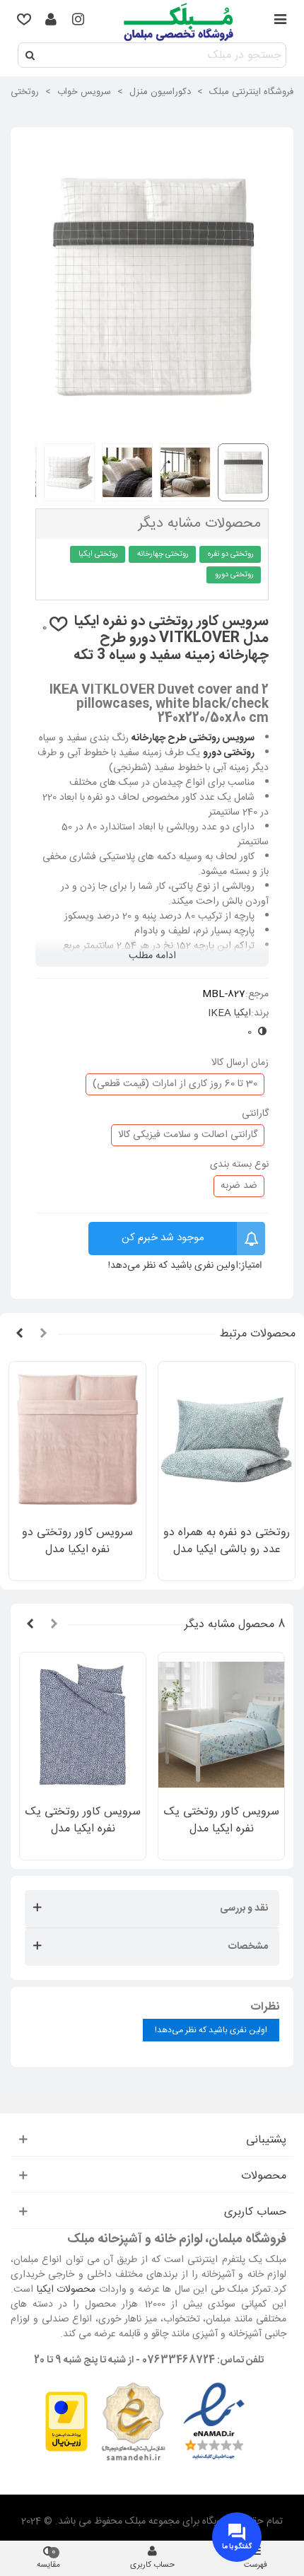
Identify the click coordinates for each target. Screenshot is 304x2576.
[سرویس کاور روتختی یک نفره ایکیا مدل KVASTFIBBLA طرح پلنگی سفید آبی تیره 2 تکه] (83, 1724)
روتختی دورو (234, 575)
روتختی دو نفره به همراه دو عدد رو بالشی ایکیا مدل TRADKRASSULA (227, 1550)
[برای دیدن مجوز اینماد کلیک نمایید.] (214, 2423)
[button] (43, 1334)
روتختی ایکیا (98, 554)
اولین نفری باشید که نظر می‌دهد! (173, 1266)
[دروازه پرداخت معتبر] (66, 2423)
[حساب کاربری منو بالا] (51, 21)
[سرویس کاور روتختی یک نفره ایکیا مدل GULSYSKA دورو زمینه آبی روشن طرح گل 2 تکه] (221, 1724)
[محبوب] (24, 21)
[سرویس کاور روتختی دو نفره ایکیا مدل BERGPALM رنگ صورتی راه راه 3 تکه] (77, 1440)
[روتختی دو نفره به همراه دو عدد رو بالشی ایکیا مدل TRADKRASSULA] (227, 1440)
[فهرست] (280, 21)
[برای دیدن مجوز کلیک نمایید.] (133, 2423)
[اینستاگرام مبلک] (78, 21)
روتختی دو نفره (231, 554)
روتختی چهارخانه (163, 554)
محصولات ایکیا (66, 2290)
